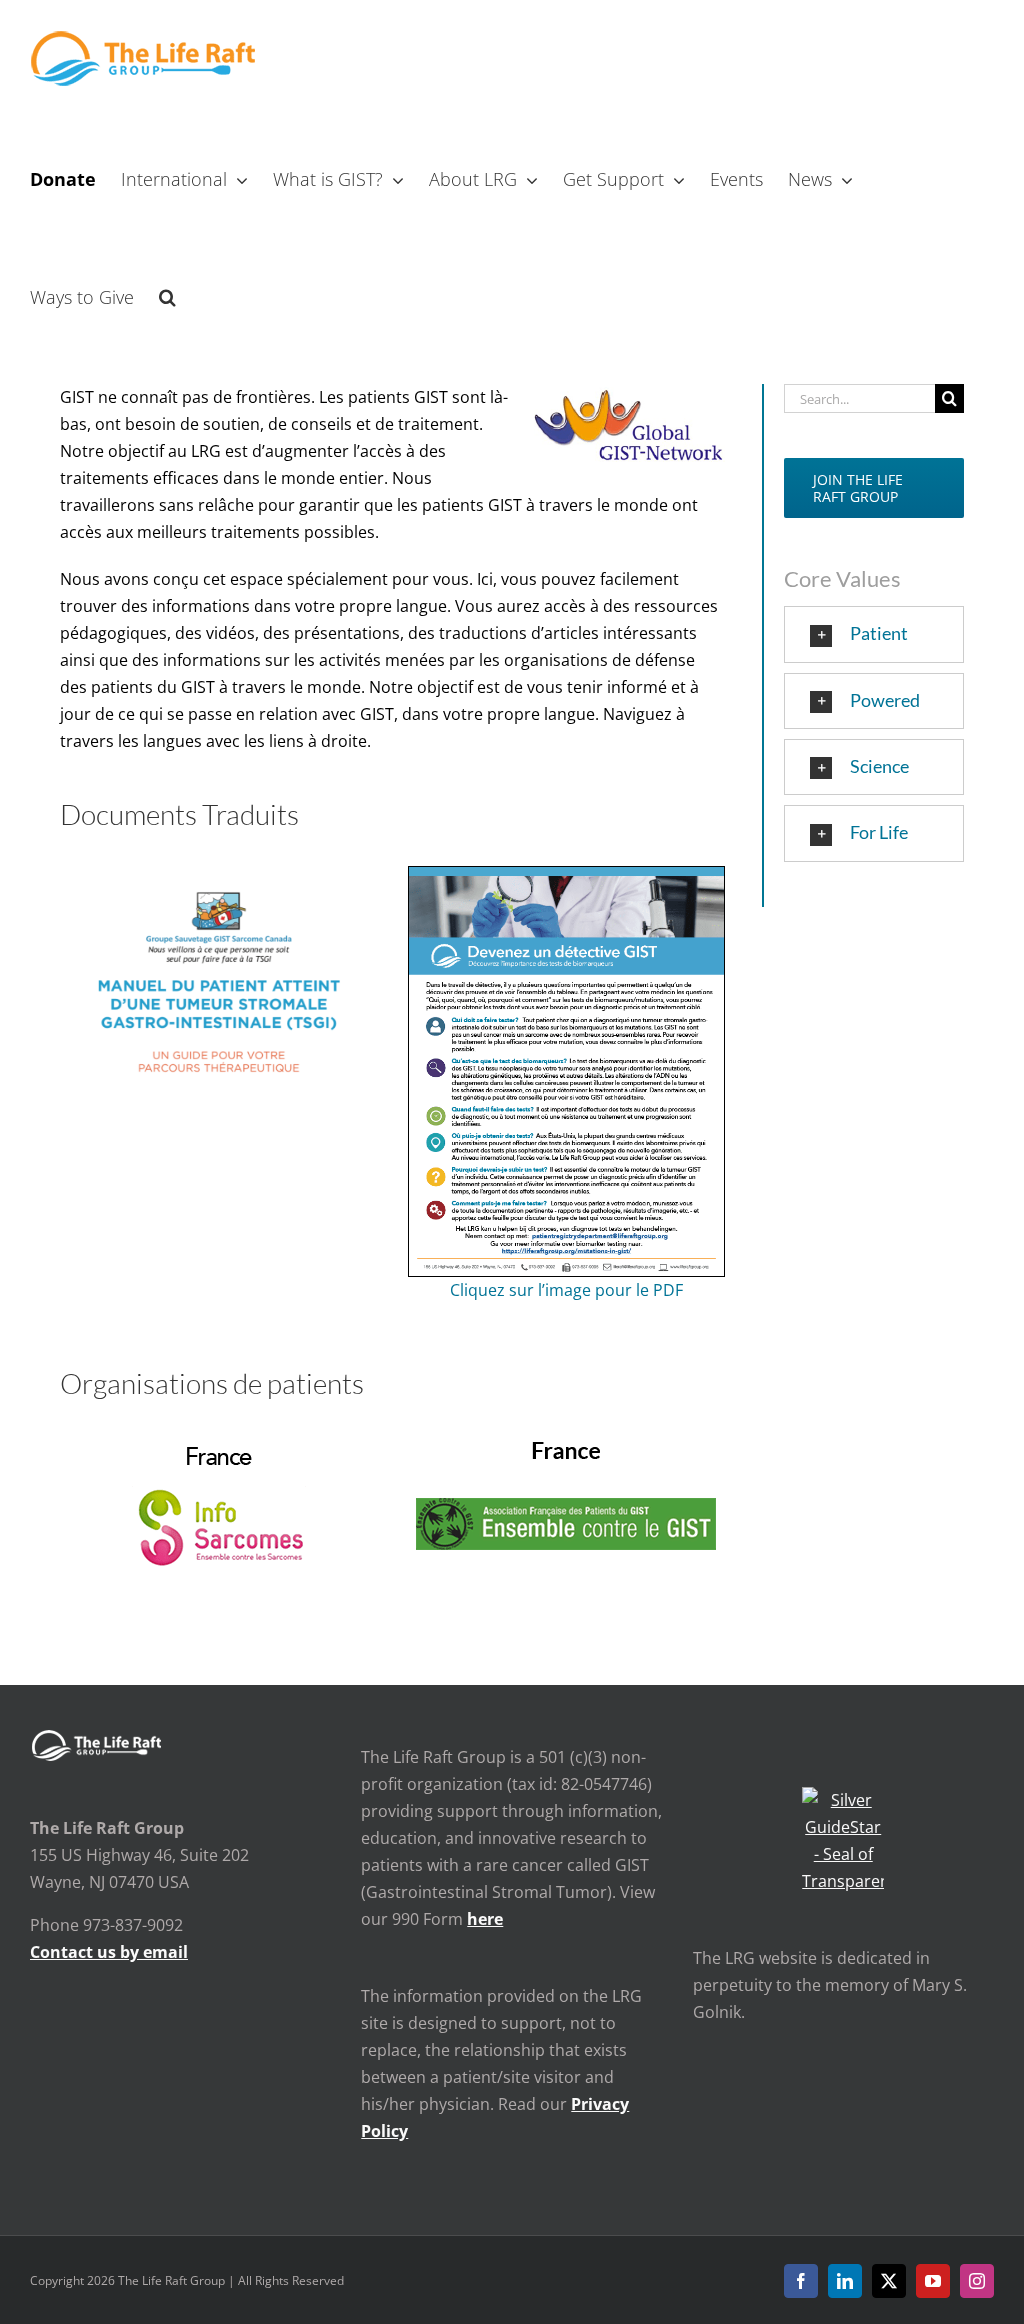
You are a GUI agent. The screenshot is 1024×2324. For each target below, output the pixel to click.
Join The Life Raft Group (858, 488)
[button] (167, 295)
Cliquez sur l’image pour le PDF (566, 1290)
